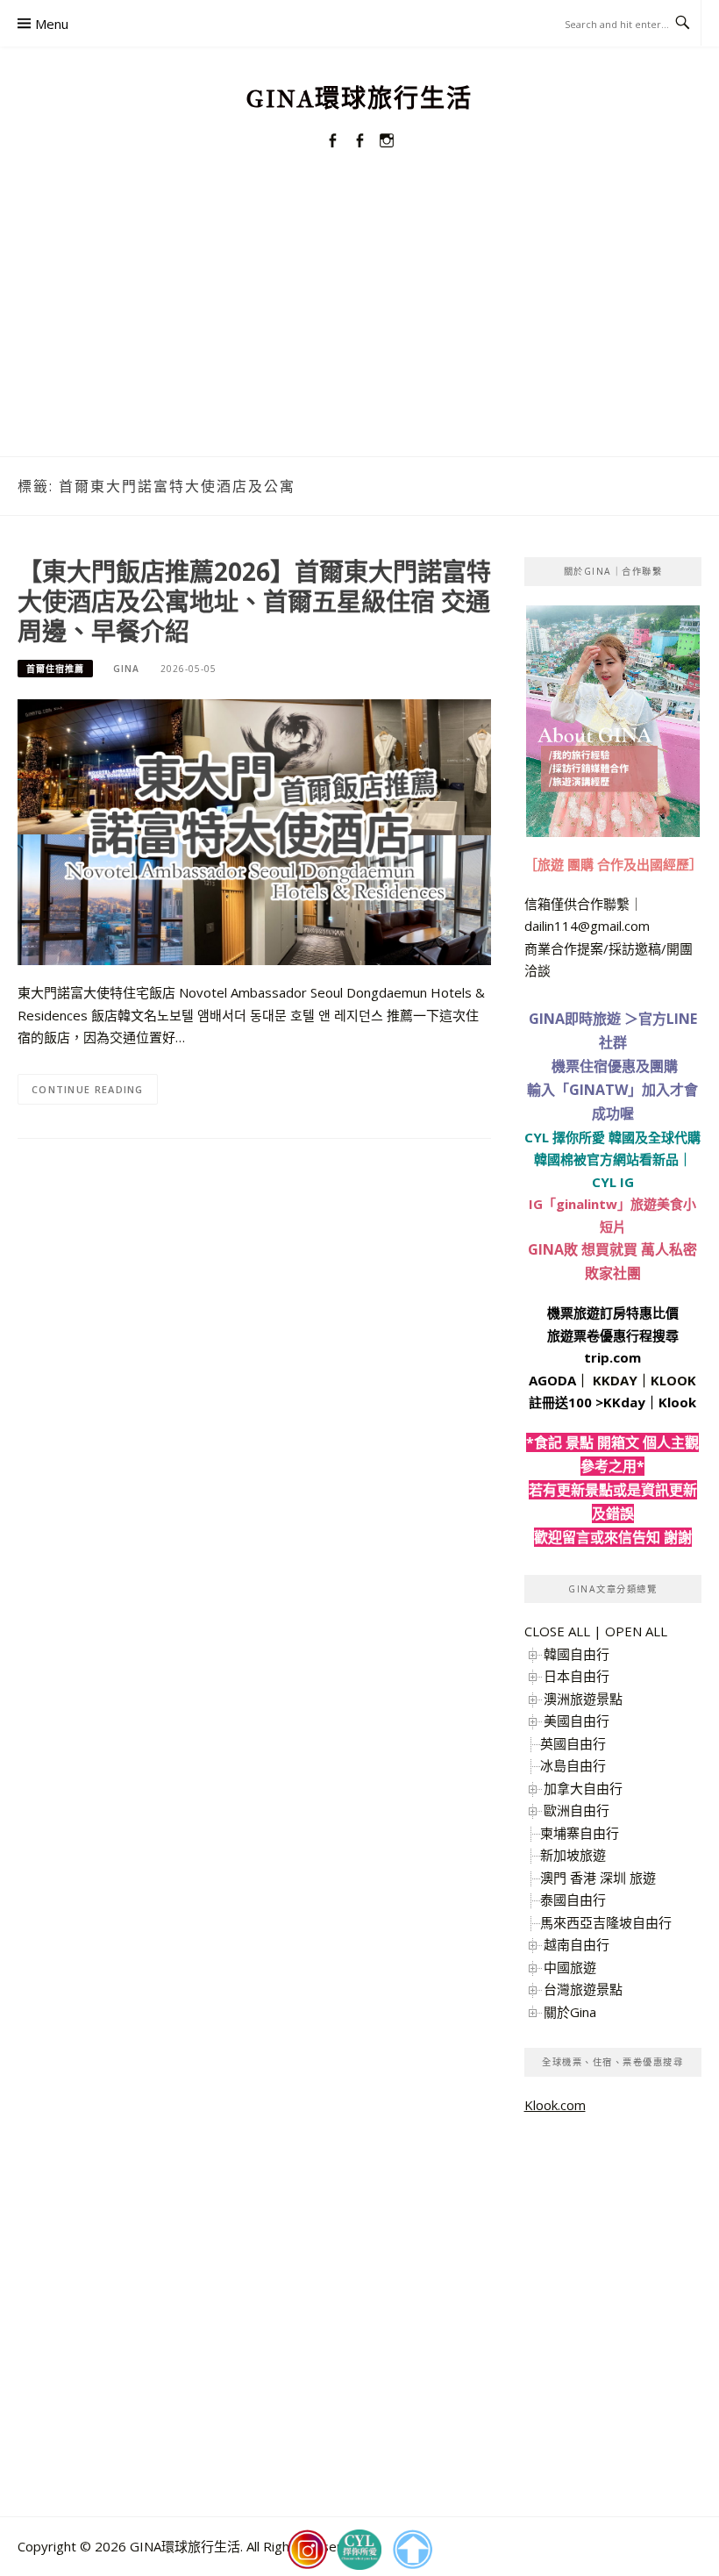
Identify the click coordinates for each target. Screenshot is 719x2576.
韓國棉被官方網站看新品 (606, 1159)
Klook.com (555, 2105)
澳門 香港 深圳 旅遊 (598, 1878)
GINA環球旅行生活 (359, 99)
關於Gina (570, 2012)
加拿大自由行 (583, 1788)
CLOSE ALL (557, 1631)
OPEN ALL (636, 1631)
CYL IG (613, 1182)
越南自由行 (577, 1944)
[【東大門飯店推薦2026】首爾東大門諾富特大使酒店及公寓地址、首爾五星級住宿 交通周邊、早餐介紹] (254, 831)
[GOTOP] (412, 2550)
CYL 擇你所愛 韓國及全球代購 (612, 1137)
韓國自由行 (577, 1654)
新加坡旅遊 (573, 1855)
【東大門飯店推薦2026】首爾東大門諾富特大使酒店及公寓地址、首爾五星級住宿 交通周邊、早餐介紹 (254, 601)
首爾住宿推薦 (55, 669)
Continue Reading (88, 1089)
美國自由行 (577, 1721)
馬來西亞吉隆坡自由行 (606, 1922)
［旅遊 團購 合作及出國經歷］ (613, 864)
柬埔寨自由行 (580, 1833)
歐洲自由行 (577, 1810)
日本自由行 (577, 1676)
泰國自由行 (573, 1900)
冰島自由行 (573, 1765)
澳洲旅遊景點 (583, 1699)
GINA (126, 669)
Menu (52, 24)
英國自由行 (573, 1743)
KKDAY (615, 1380)
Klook (677, 1402)
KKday (624, 1402)
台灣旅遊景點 (583, 1989)
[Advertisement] (359, 325)
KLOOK (673, 1380)
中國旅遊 (570, 1967)
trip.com (612, 1357)
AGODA (552, 1380)
